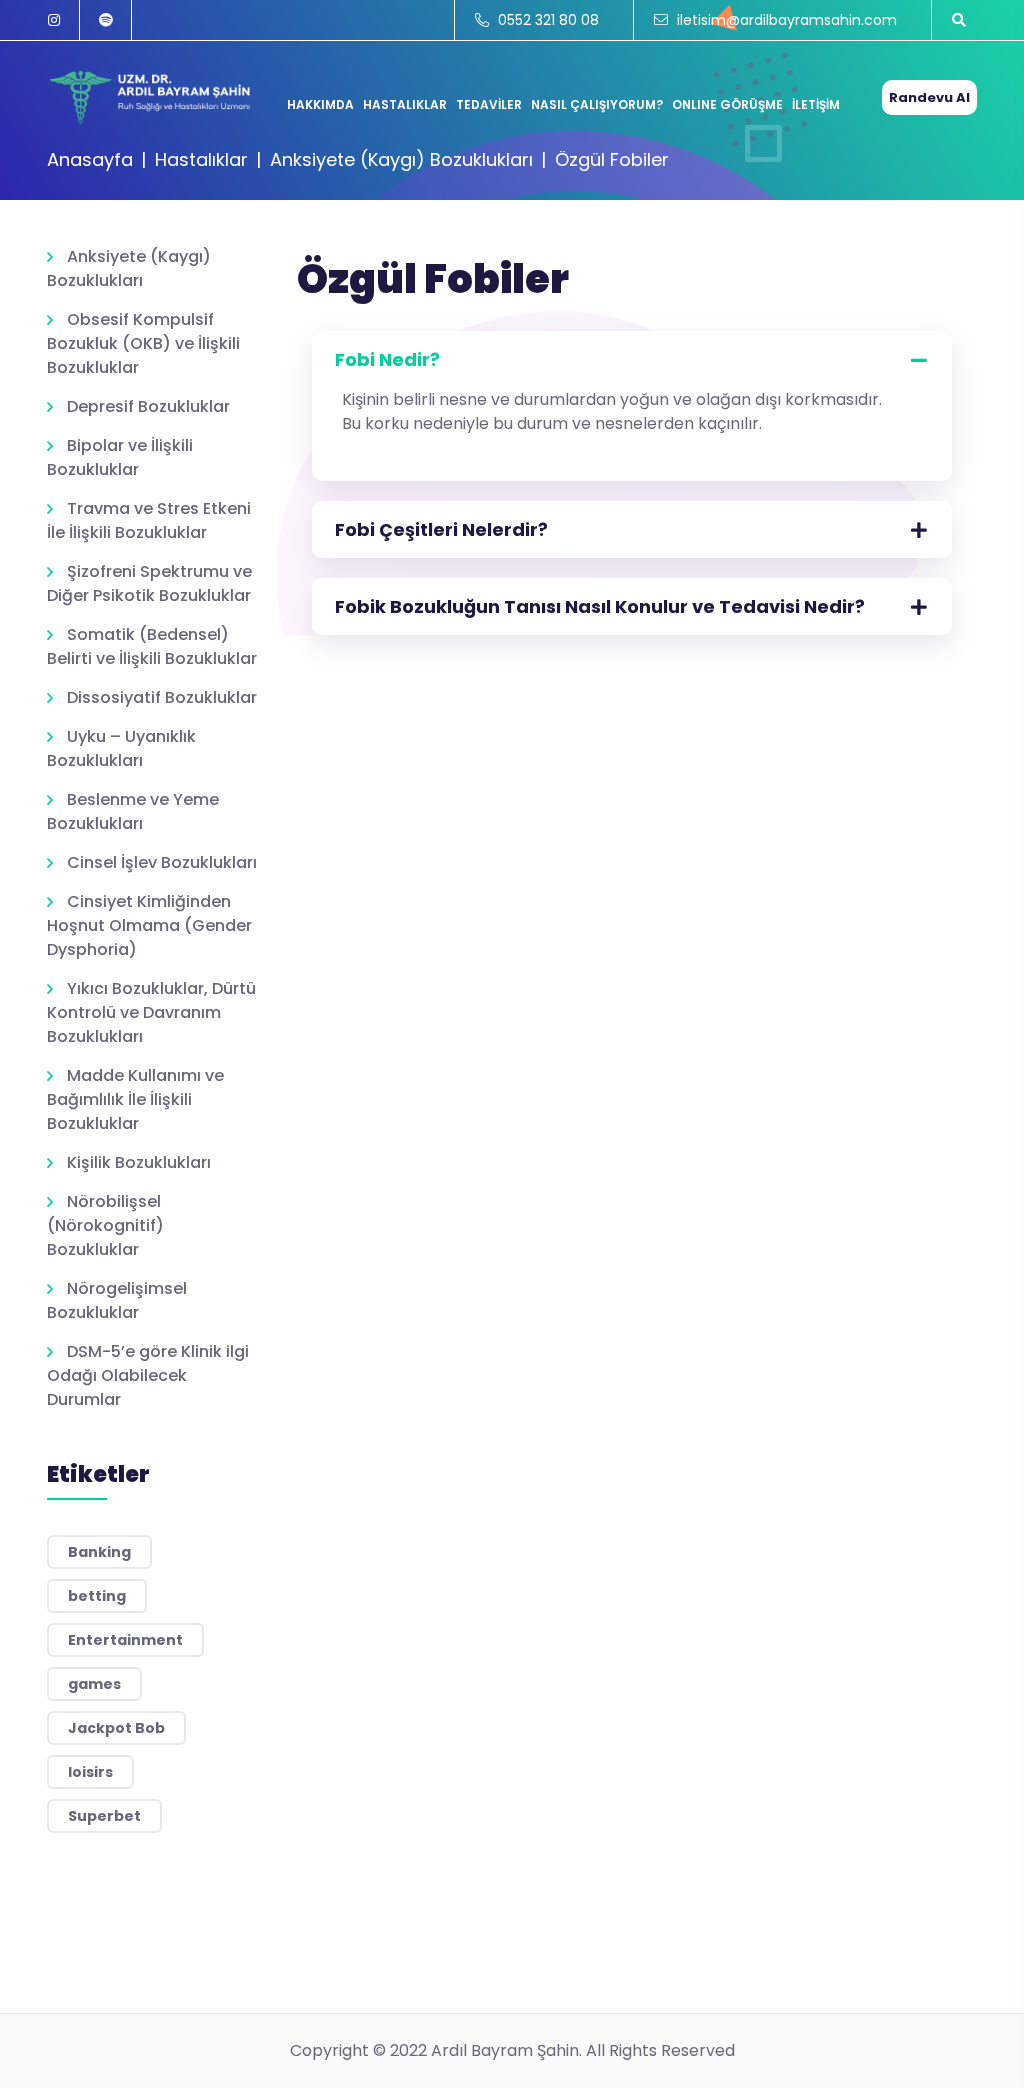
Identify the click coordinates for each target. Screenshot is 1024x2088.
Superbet (104, 1816)
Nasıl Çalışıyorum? (597, 104)
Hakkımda (320, 104)
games (94, 1684)
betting (97, 1596)
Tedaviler (489, 104)
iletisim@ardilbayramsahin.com (785, 20)
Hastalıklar (405, 104)
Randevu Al (929, 97)
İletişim (816, 104)
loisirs (90, 1772)
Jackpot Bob (116, 1728)
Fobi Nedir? (387, 359)
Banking (99, 1552)
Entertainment (125, 1640)
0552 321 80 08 (546, 20)
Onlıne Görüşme (727, 104)
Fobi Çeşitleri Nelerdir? (441, 529)
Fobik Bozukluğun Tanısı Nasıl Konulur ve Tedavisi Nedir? (600, 606)
